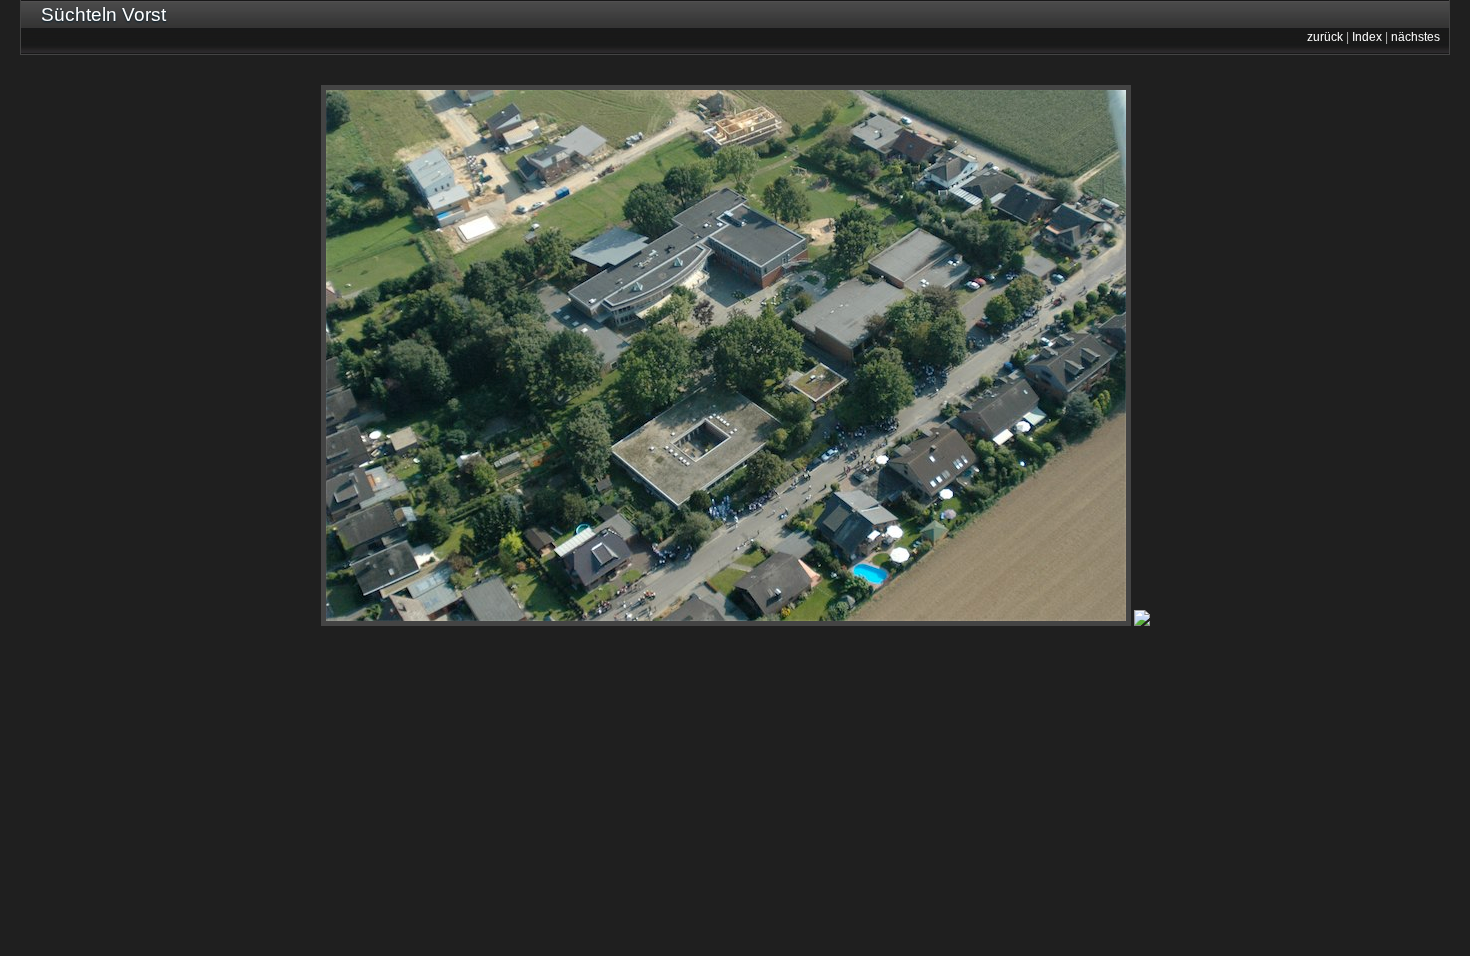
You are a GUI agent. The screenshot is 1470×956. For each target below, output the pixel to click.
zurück (1325, 37)
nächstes (1415, 37)
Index (1367, 37)
